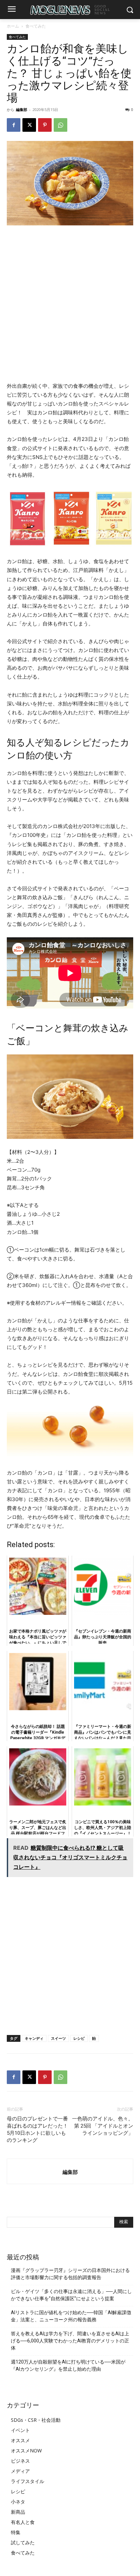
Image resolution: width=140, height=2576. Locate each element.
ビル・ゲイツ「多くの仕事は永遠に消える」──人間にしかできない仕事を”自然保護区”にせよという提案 (71, 2295)
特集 (16, 2532)
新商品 (18, 2512)
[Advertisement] (70, 304)
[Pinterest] (45, 125)
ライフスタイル (28, 2481)
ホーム (13, 26)
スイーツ (58, 2038)
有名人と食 (23, 2522)
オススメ (20, 2440)
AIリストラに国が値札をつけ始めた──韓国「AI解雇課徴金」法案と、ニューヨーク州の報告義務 (71, 2316)
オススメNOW (26, 2451)
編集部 (22, 109)
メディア (20, 2471)
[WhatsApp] (60, 125)
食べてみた (36, 26)
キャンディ (34, 2038)
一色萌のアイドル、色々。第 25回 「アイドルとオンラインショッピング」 (103, 2126)
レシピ (79, 2038)
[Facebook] (14, 125)
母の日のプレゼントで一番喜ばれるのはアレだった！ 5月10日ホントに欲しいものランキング (37, 2129)
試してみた (23, 2542)
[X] (29, 125)
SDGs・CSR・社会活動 (36, 2420)
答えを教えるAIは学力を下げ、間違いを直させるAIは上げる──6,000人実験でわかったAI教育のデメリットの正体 (70, 2341)
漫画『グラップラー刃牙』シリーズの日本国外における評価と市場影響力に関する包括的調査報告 (70, 2274)
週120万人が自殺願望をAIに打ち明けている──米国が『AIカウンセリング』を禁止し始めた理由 (68, 2365)
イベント (20, 2430)
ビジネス (20, 2461)
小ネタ (18, 2502)
